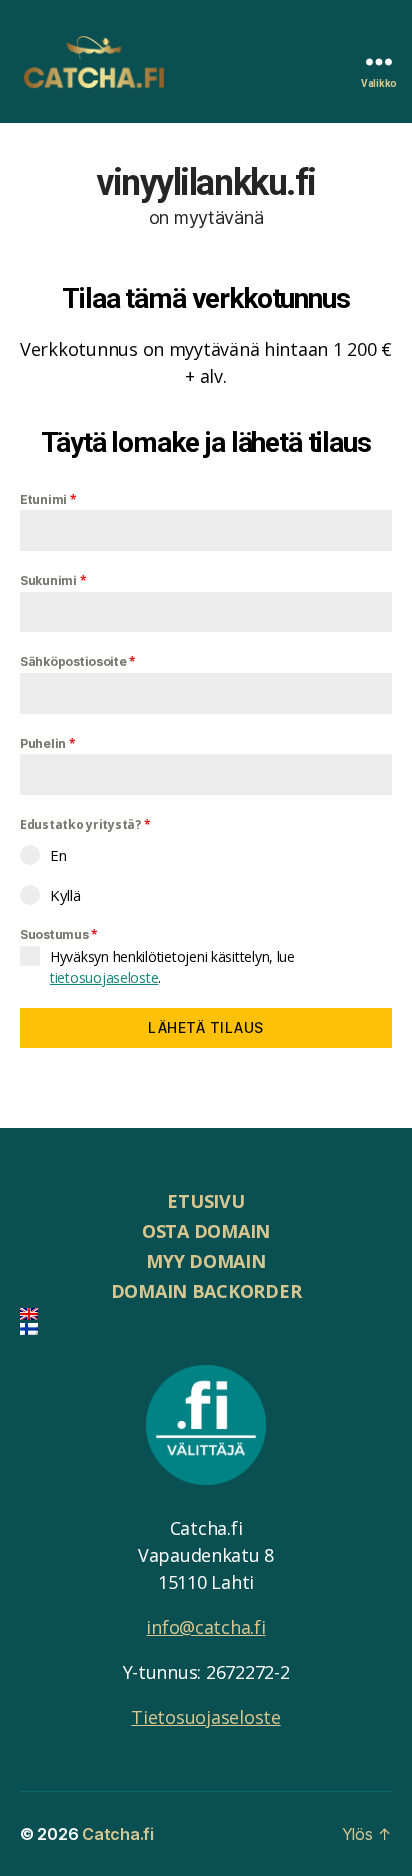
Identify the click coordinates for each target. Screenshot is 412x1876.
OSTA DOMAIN (206, 1231)
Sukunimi (53, 580)
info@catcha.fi (205, 1627)
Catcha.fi (118, 1834)
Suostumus (59, 934)
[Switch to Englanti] (206, 1314)
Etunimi (48, 499)
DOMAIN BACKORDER (206, 1291)
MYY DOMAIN (205, 1261)
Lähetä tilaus (205, 1027)
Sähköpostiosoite (78, 661)
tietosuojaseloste (104, 977)
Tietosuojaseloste (205, 1717)
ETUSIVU (205, 1201)
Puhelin (48, 743)
